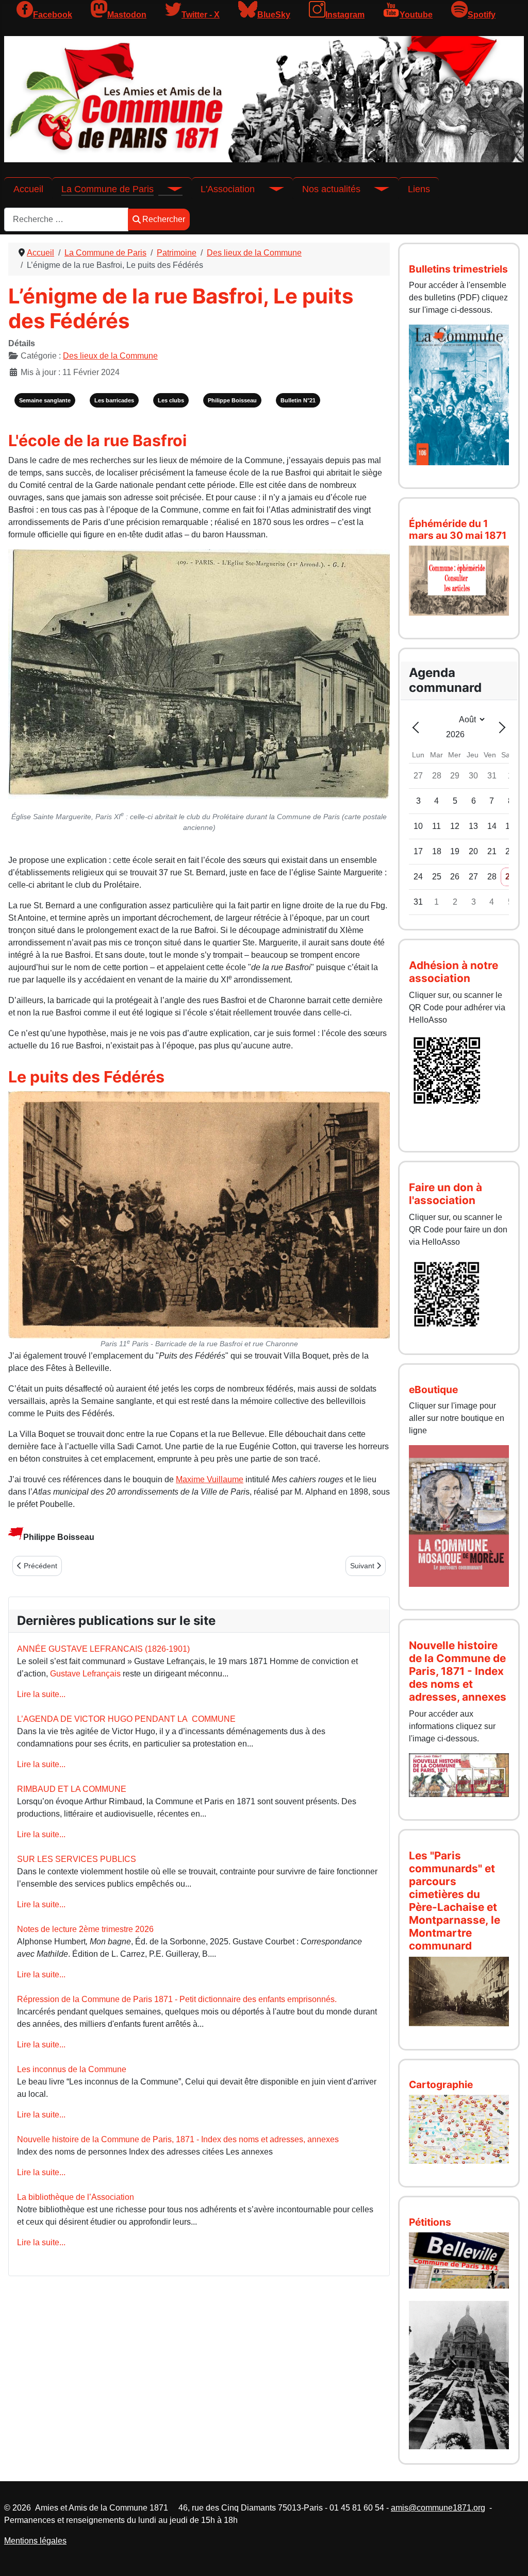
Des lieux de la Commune (110, 356)
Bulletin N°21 (298, 400)
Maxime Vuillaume (210, 1479)
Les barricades (114, 400)
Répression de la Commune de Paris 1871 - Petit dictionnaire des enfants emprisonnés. (177, 1999)
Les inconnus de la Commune (72, 2069)
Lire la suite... (41, 1694)
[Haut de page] (510, 2557)
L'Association (228, 189)
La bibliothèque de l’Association (76, 2197)
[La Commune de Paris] (168, 189)
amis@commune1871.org (438, 2508)
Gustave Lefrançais (85, 1674)
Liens (419, 189)
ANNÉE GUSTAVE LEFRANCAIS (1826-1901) (103, 1649)
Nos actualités (331, 189)
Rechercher (164, 219)
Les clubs (171, 400)
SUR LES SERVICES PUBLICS (77, 1859)
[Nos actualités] (375, 189)
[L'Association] (269, 189)
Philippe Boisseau (232, 400)
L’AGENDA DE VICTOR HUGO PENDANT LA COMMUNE (126, 1719)
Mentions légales (35, 2541)
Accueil (28, 189)
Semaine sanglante (45, 400)
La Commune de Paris (108, 189)
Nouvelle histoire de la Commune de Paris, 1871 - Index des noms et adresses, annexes (178, 2139)
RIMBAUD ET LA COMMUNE (72, 1789)
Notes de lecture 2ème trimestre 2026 (85, 1929)
